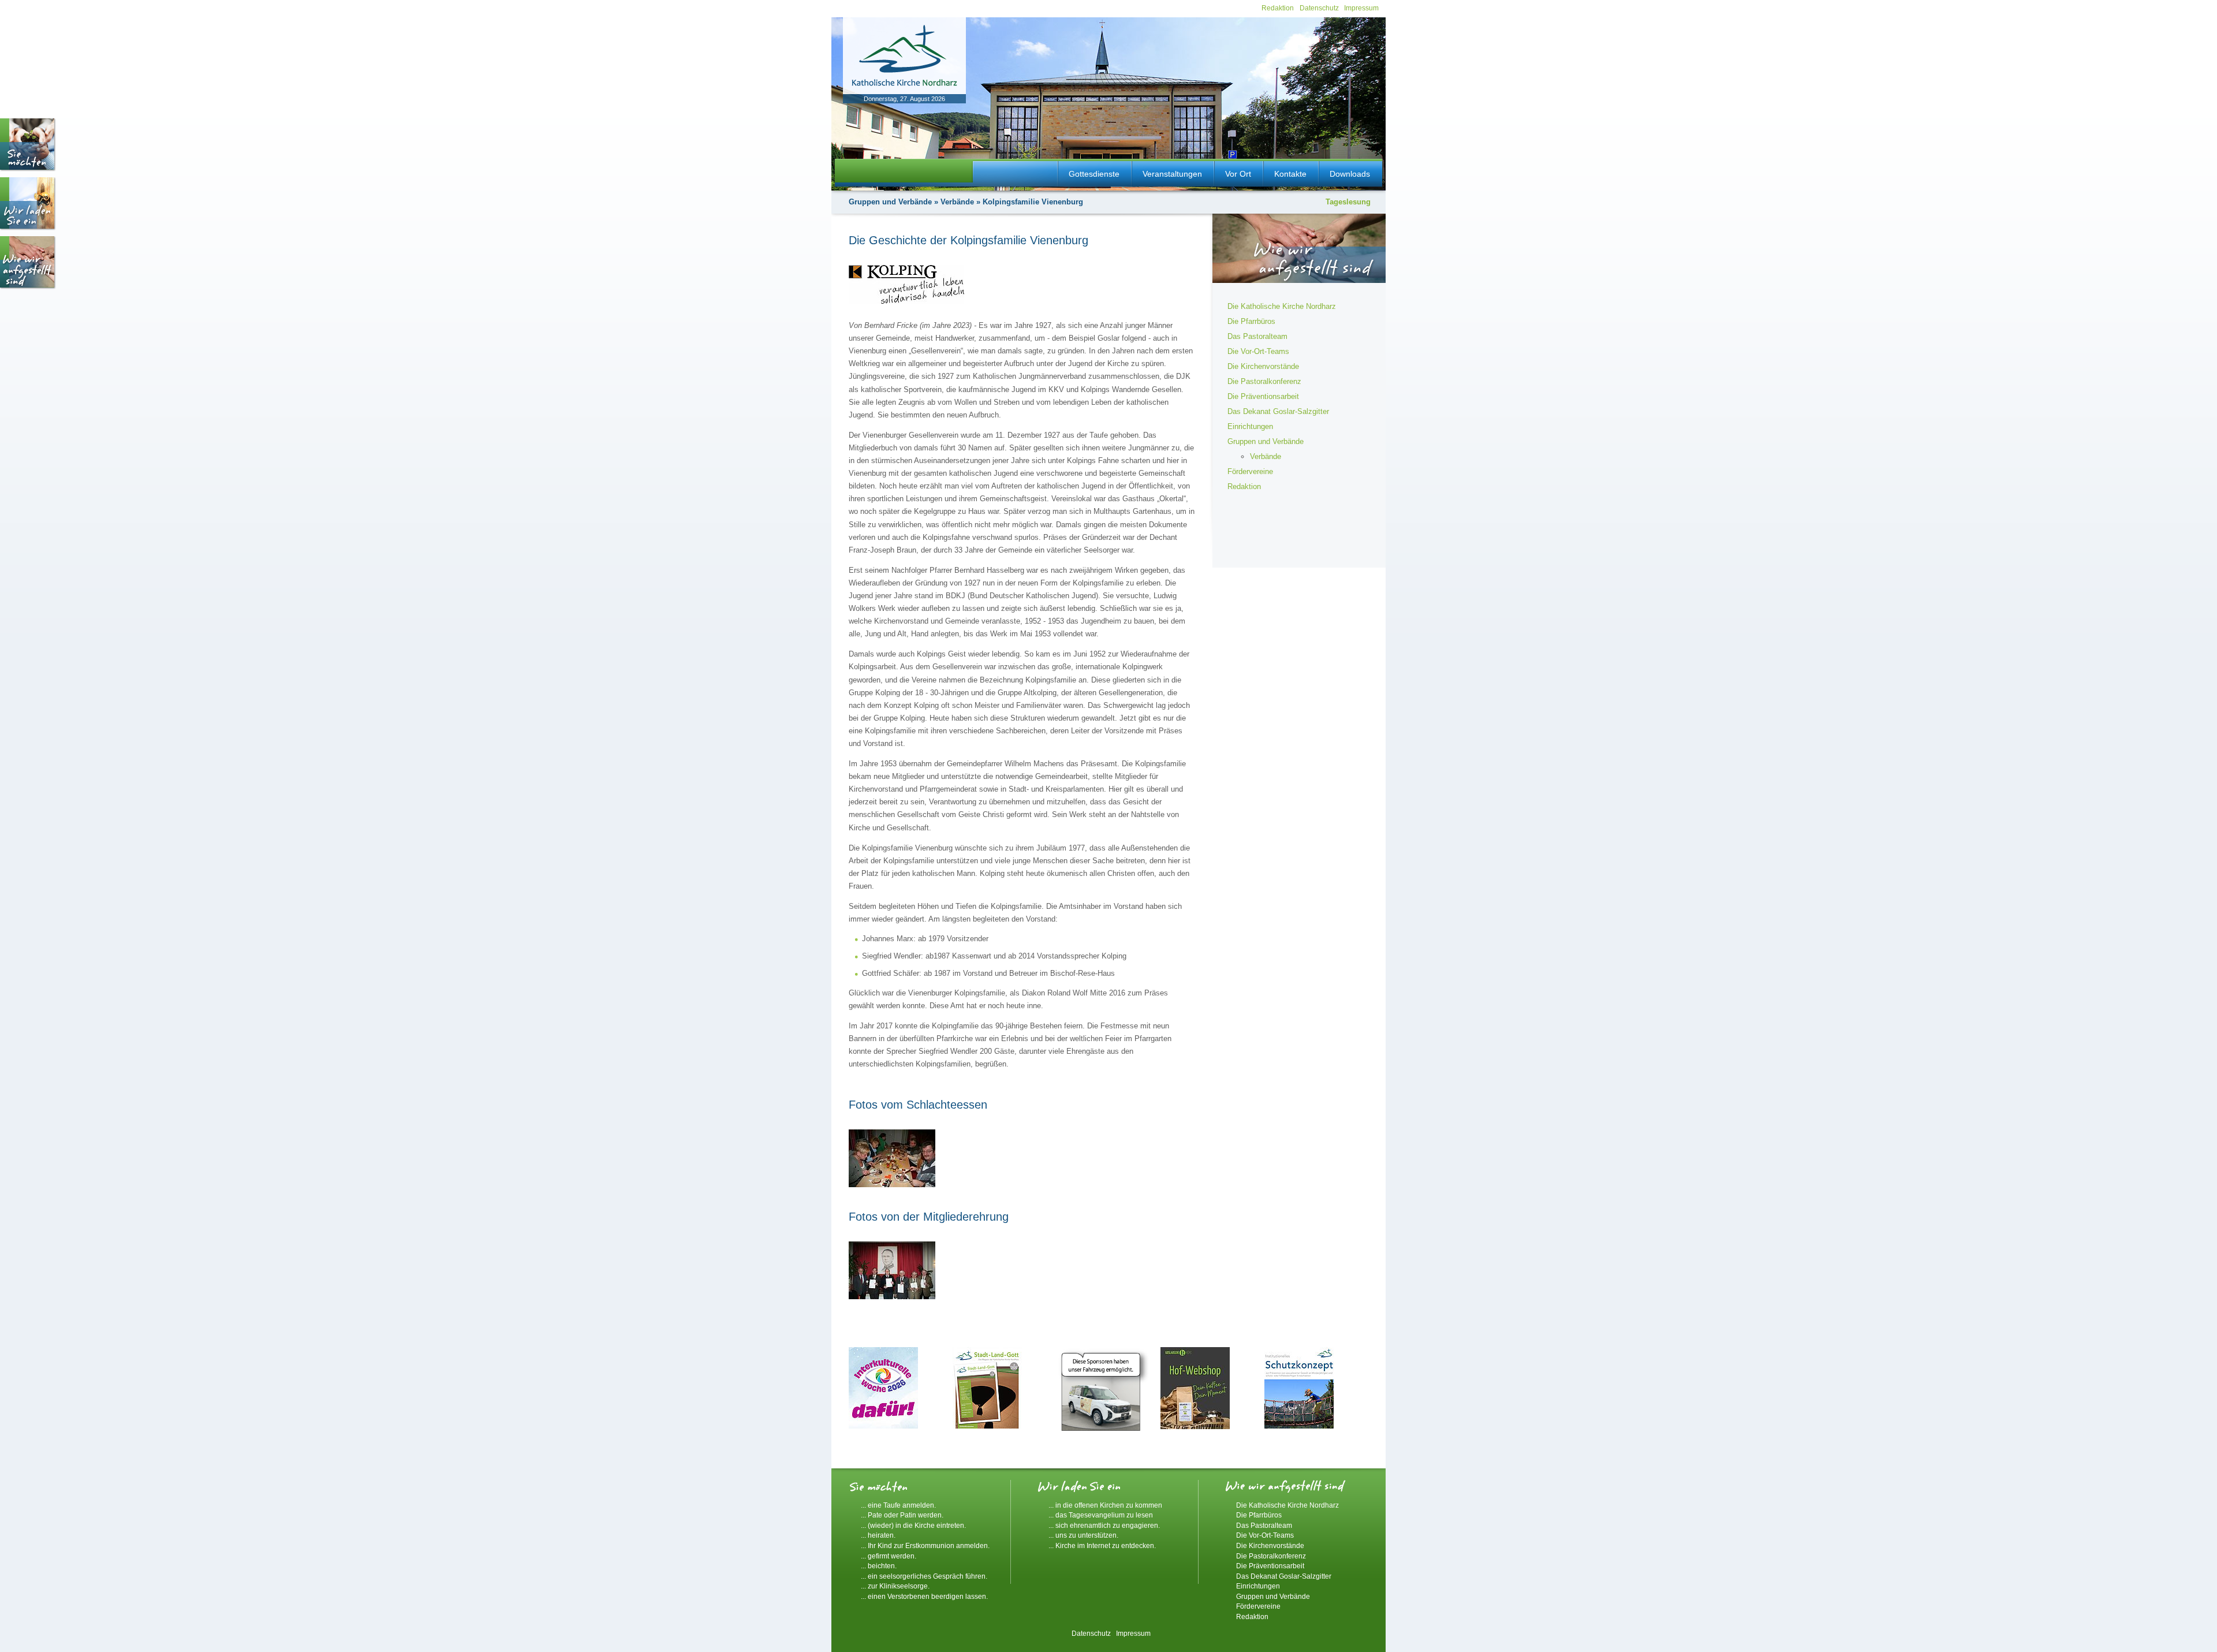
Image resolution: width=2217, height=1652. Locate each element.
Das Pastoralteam (1257, 336)
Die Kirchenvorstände (1263, 366)
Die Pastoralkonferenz (1264, 381)
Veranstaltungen (1172, 174)
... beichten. (879, 1566)
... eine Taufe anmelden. (898, 1505)
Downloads (1350, 174)
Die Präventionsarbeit (1263, 396)
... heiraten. (878, 1535)
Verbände (957, 202)
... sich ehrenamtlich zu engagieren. (1104, 1525)
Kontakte (1290, 174)
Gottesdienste (1094, 174)
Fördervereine (1250, 471)
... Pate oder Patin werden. (902, 1515)
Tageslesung (1348, 202)
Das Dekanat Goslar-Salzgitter (1278, 411)
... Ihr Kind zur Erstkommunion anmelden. (925, 1545)
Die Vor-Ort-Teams (1258, 351)
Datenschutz (1319, 8)
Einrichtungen (1250, 426)
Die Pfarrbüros (1251, 321)
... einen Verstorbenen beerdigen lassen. (924, 1596)
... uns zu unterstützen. (1083, 1535)
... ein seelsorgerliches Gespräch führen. (924, 1576)
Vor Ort (1238, 174)
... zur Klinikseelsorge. (895, 1586)
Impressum (1361, 8)
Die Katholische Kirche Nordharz (1282, 306)
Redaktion (1278, 8)
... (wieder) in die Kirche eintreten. (913, 1525)
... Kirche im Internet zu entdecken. (1102, 1545)
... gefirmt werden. (889, 1556)
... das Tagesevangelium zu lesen (1101, 1515)
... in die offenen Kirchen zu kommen (1105, 1505)
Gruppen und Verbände (890, 202)
